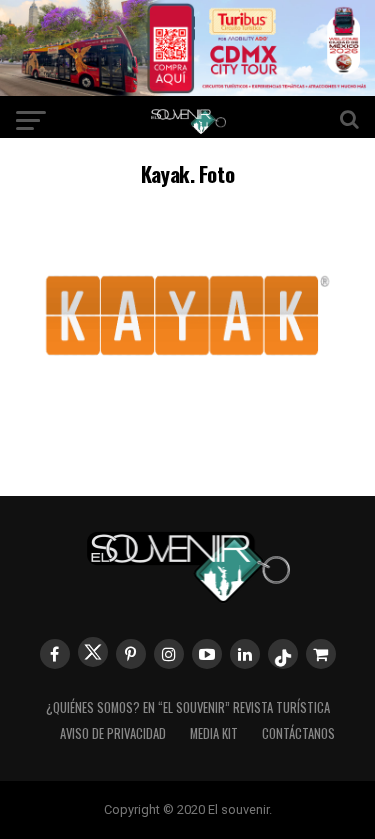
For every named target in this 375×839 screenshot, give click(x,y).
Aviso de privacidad (113, 733)
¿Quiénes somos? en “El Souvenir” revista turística (188, 707)
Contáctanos (298, 733)
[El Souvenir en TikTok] (283, 654)
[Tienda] (321, 654)
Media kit (214, 733)
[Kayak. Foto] (188, 423)
